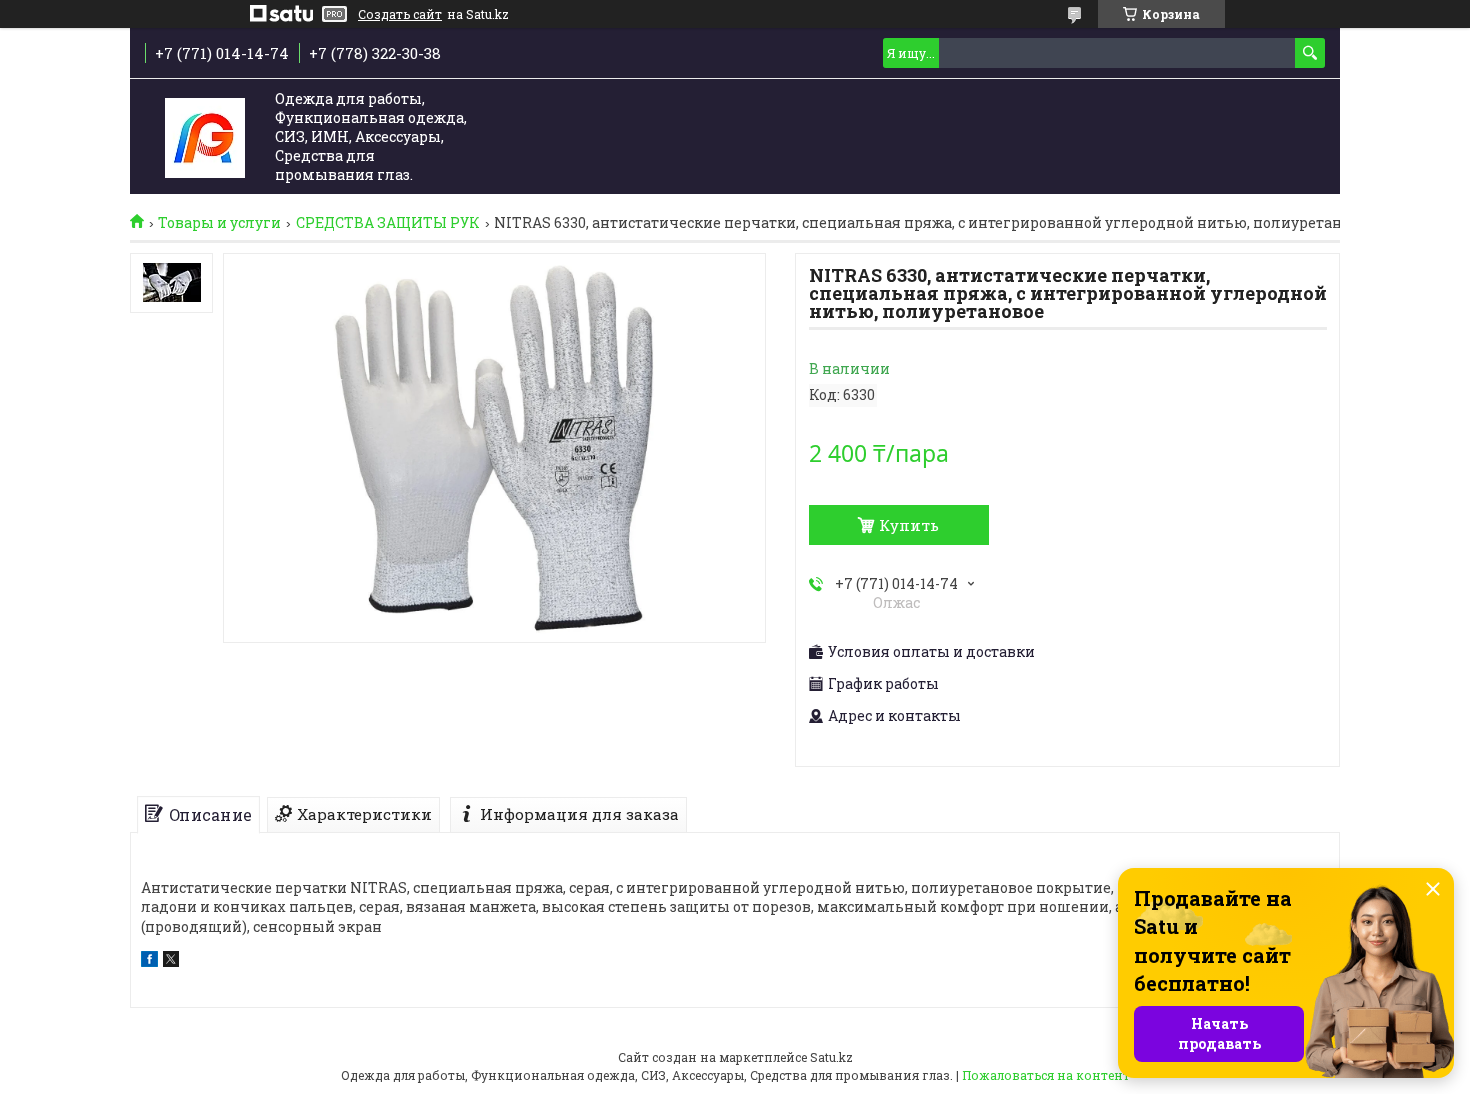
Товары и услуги (219, 223)
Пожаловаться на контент (1046, 1075)
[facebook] (149, 961)
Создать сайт (400, 14)
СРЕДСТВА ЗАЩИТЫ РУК (388, 223)
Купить (909, 525)
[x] (171, 961)
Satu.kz (831, 1057)
